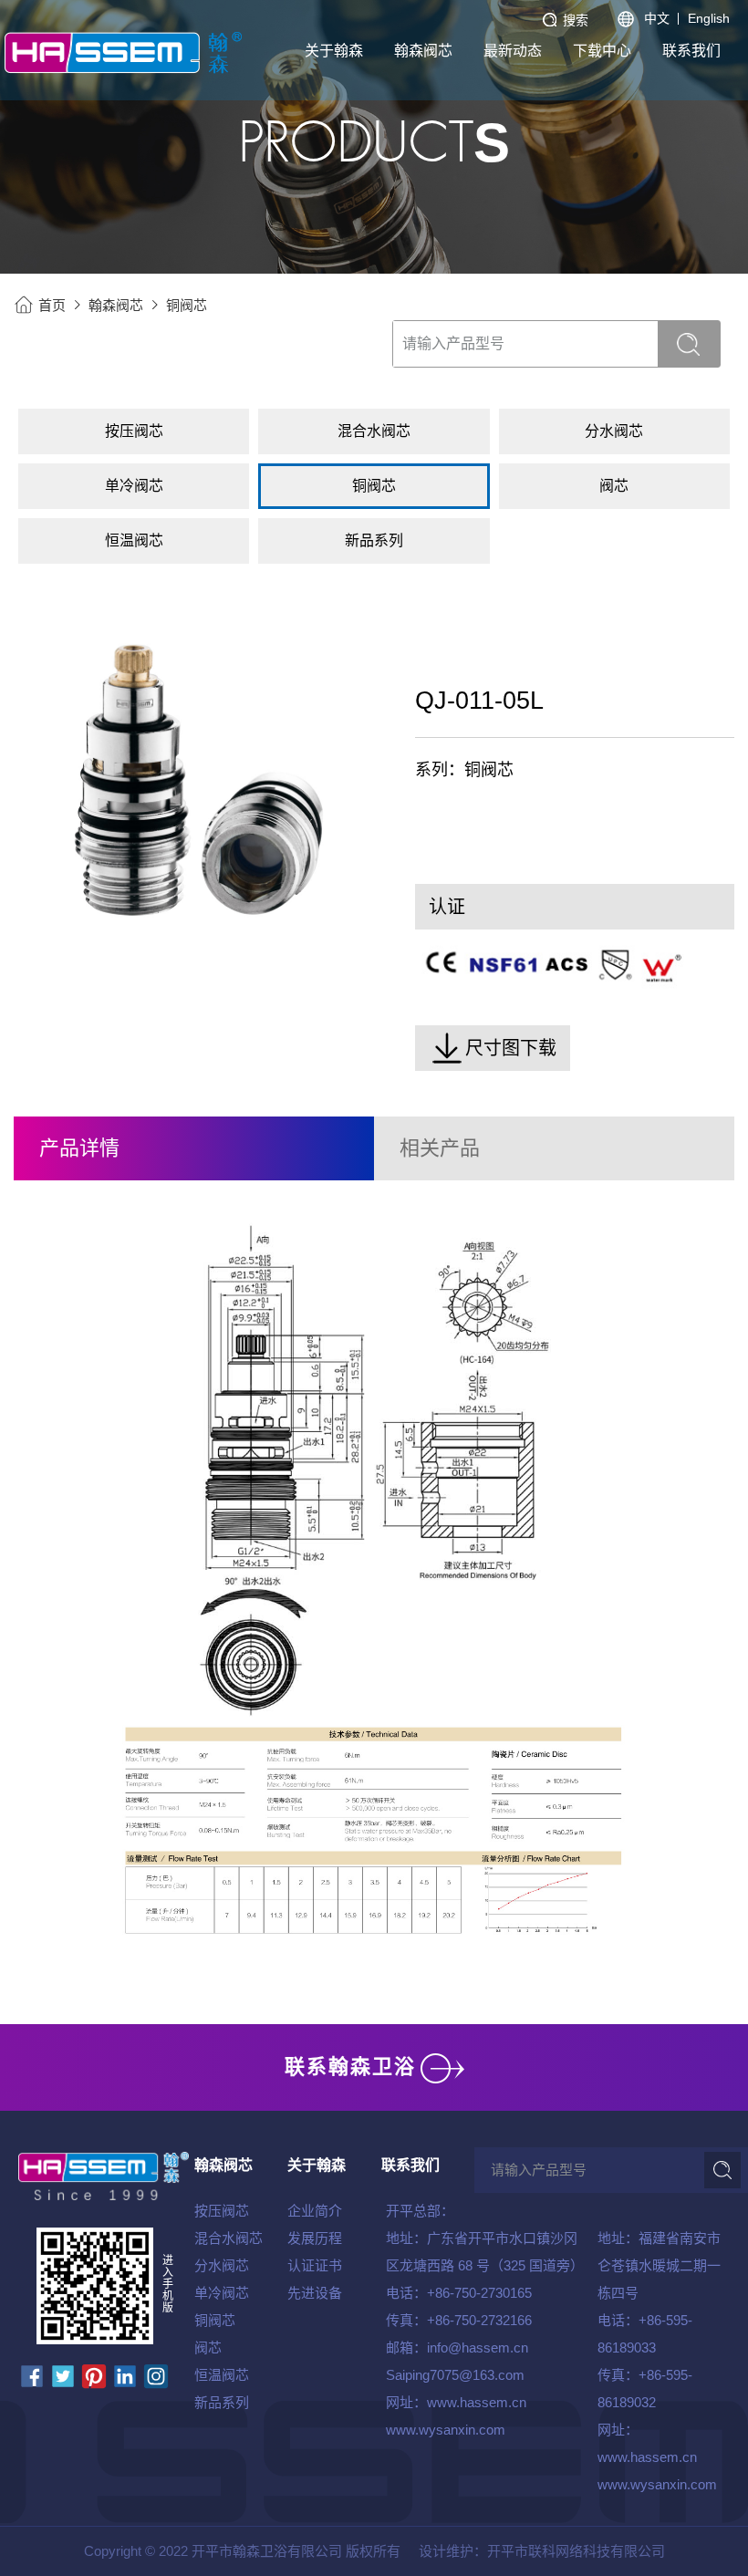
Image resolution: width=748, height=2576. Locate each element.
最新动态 (513, 51)
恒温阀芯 (222, 2375)
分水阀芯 (222, 2265)
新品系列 (222, 2402)
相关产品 (440, 1148)
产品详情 (79, 1148)
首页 (52, 305)
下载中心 (602, 51)
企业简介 (315, 2211)
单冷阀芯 (222, 2293)
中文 (657, 18)
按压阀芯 (222, 2211)
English (709, 18)
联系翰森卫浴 (350, 2067)
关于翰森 (334, 51)
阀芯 (208, 2347)
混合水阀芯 (229, 2238)
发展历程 (315, 2238)
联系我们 (691, 51)
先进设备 (315, 2293)
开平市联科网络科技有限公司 (576, 2551)
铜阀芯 (187, 305)
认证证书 (315, 2265)
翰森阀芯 (423, 51)
